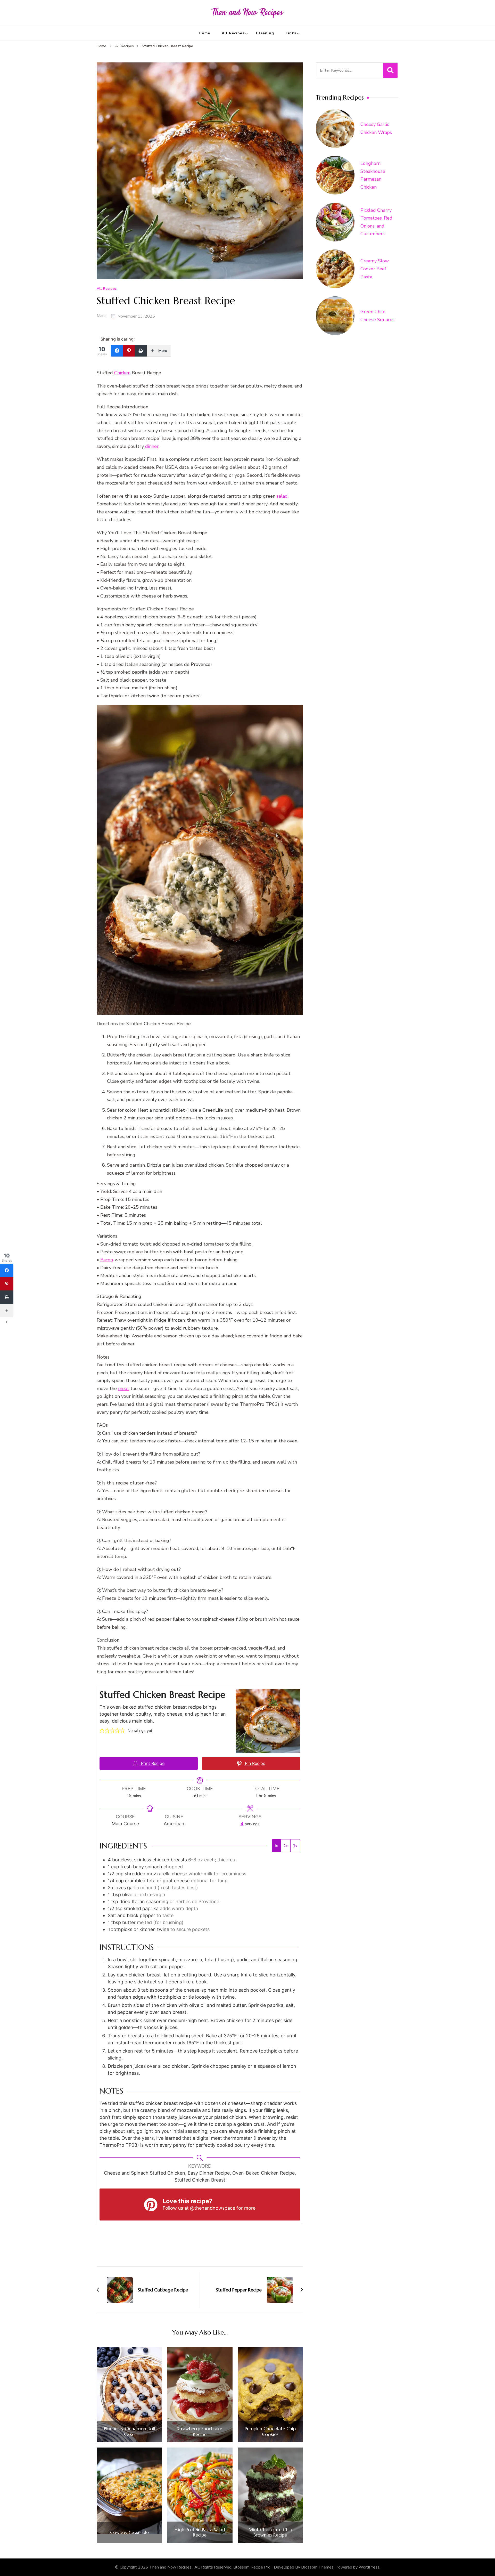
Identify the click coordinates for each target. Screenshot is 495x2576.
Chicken (122, 373)
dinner (152, 446)
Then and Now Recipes (171, 2567)
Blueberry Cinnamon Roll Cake (129, 2431)
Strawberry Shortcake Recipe (200, 2431)
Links (291, 33)
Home (204, 33)
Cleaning (265, 33)
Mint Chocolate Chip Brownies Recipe (270, 2532)
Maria (102, 316)
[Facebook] (117, 351)
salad (282, 496)
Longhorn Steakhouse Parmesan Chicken (373, 175)
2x (286, 1846)
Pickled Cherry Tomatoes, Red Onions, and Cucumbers (376, 222)
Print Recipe (152, 1763)
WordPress (369, 2567)
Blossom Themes (317, 2567)
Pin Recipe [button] (254, 1763)
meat (124, 1388)
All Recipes (233, 33)
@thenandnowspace (213, 2208)
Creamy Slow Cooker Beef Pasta (375, 269)
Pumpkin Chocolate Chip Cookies (270, 2431)
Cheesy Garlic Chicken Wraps (376, 128)
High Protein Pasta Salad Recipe (200, 2532)
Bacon (107, 1260)
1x (276, 1846)
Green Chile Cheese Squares (377, 316)
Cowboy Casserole (129, 2532)
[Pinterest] (129, 351)
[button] (102, 1730)
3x (295, 1846)
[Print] (141, 351)
